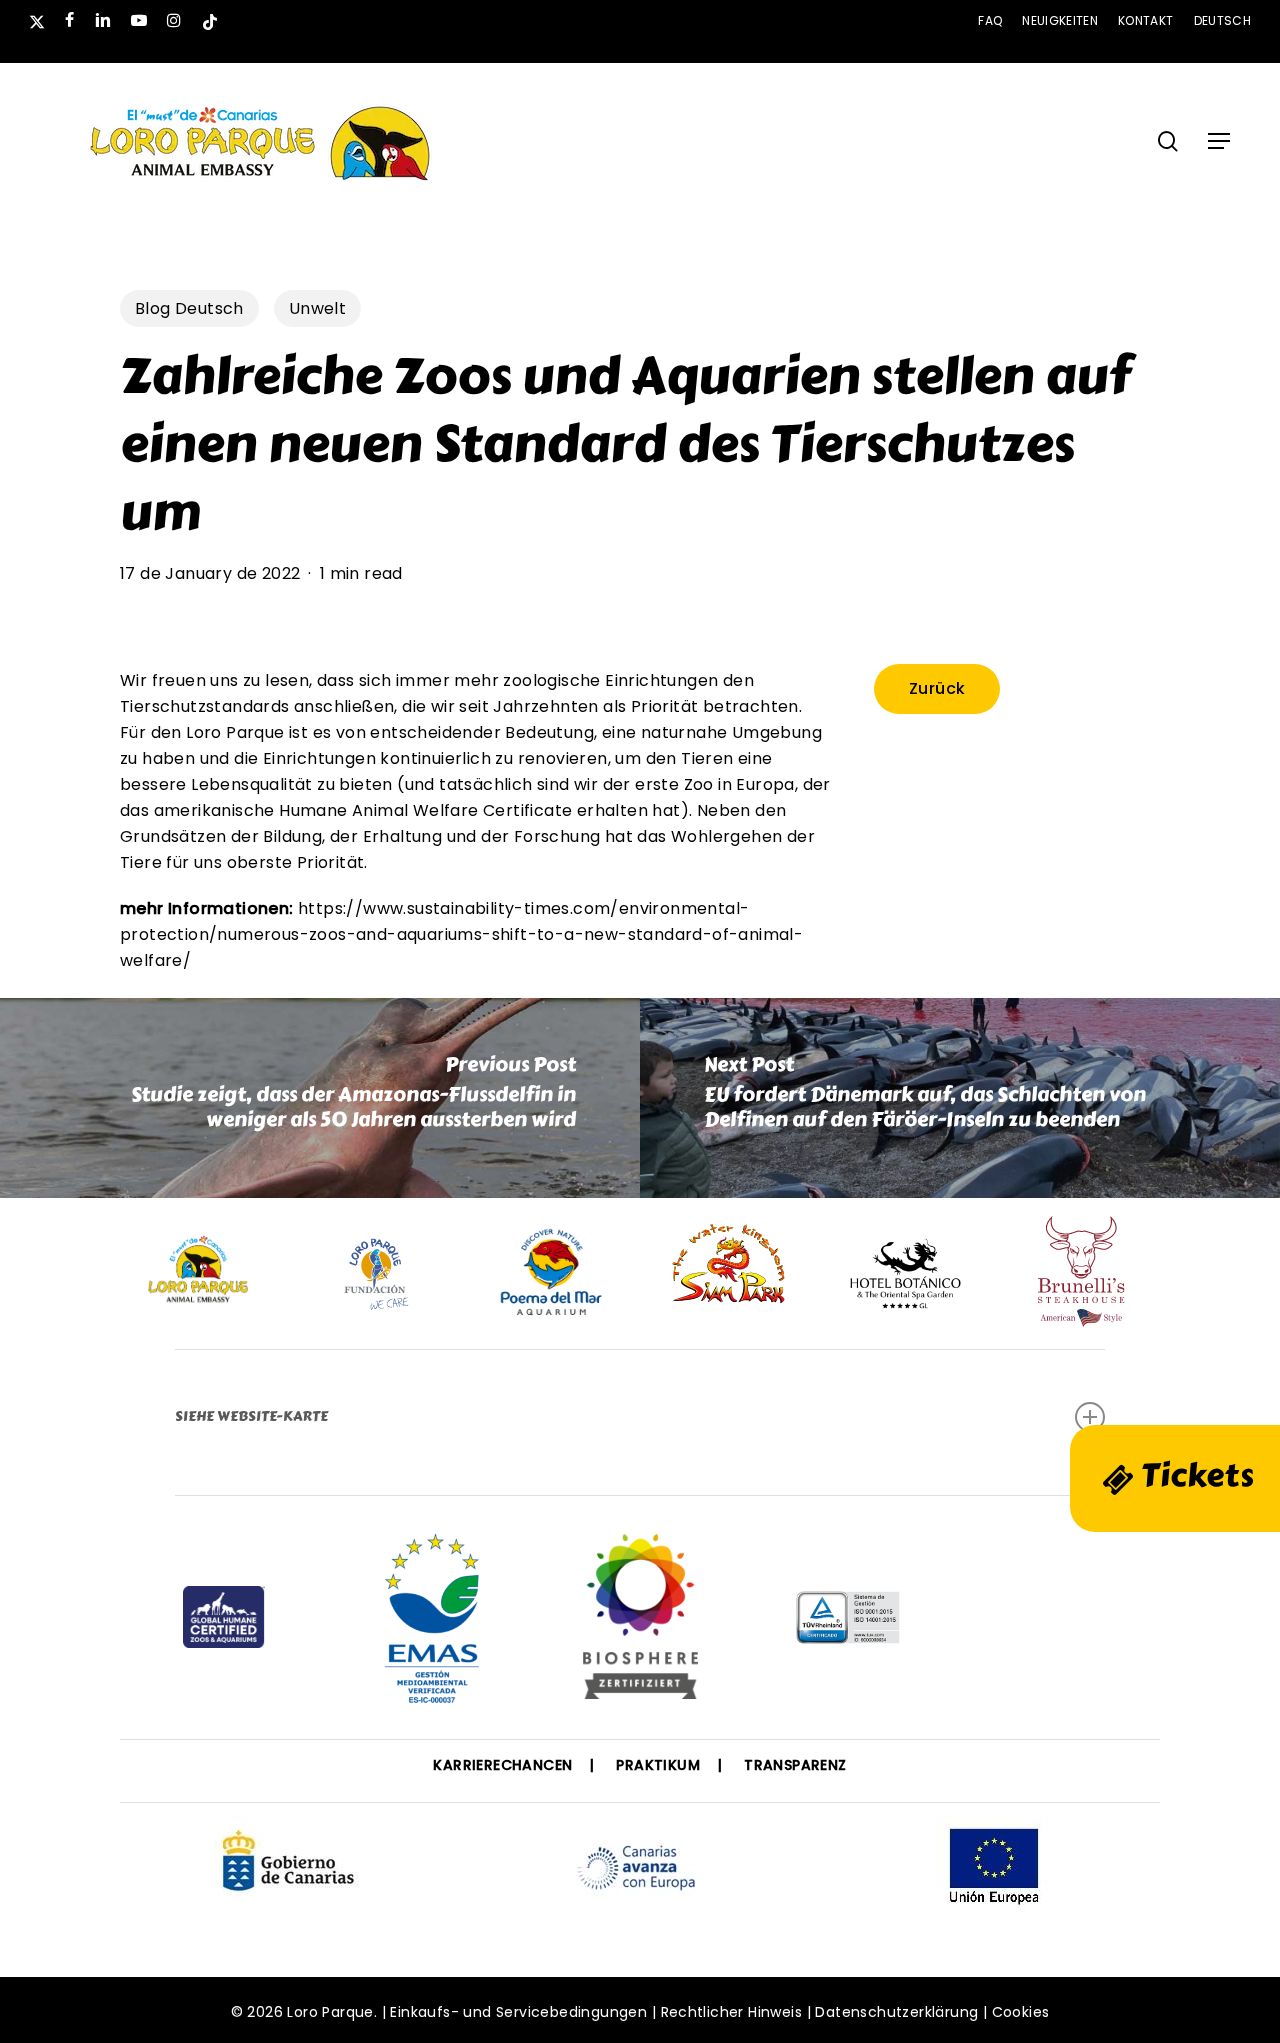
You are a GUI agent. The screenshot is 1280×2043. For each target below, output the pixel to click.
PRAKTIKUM (658, 1765)
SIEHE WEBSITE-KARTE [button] (251, 1416)
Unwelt (317, 308)
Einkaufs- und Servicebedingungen (518, 2012)
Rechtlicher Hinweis (732, 2012)
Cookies (1021, 2012)
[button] (1219, 141)
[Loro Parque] (640, 1624)
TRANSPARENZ (795, 1765)
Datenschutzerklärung (896, 2012)
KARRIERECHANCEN (502, 1765)
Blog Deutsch (189, 308)
